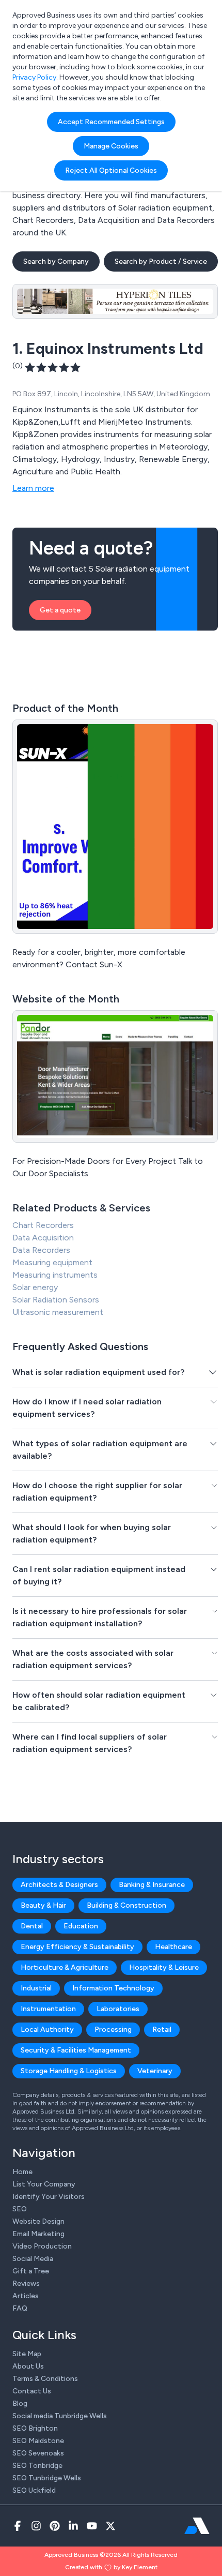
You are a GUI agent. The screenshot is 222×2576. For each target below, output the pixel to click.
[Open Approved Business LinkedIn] (73, 2526)
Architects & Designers (59, 1885)
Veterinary (155, 2071)
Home (22, 2172)
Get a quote (60, 610)
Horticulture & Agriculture (65, 1967)
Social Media (33, 2259)
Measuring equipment (52, 1262)
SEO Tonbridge (37, 2466)
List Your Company (44, 2184)
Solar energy (35, 1287)
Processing (113, 2030)
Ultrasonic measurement (58, 1312)
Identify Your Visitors (49, 2197)
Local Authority (47, 2030)
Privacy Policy (34, 77)
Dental (32, 1926)
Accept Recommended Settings (111, 122)
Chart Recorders (43, 1225)
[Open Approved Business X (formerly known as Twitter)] (110, 2526)
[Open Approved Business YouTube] (92, 2526)
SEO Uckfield (34, 2490)
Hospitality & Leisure (164, 1967)
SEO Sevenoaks (38, 2453)
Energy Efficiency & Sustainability (77, 1947)
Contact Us (32, 2391)
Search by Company (56, 261)
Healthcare (173, 1947)
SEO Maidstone (38, 2441)
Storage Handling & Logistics (69, 2071)
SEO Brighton (35, 2428)
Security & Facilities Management (76, 2050)
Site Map (27, 2354)
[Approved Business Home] (197, 2526)
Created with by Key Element (111, 2567)
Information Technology (113, 1988)
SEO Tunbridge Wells (47, 2478)
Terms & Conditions (45, 2379)
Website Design (38, 2221)
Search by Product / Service (161, 261)
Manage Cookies (111, 146)
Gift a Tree (31, 2271)
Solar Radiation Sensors (56, 1300)
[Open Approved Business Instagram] (36, 2526)
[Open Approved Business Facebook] (18, 2526)
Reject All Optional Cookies (111, 170)
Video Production (42, 2246)
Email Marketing (38, 2234)
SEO (20, 2209)
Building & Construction (126, 1905)
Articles (26, 2296)
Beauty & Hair (43, 1905)
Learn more (33, 488)
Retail (162, 2030)
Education (81, 1926)
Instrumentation (48, 2009)
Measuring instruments (55, 1275)
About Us (28, 2366)
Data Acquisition (43, 1238)
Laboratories (118, 2009)
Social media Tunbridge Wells (60, 2416)
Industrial (36, 1988)
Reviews (26, 2283)
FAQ (20, 2308)
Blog (20, 2403)
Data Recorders (41, 1250)
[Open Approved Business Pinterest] (55, 2526)
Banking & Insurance (152, 1885)
